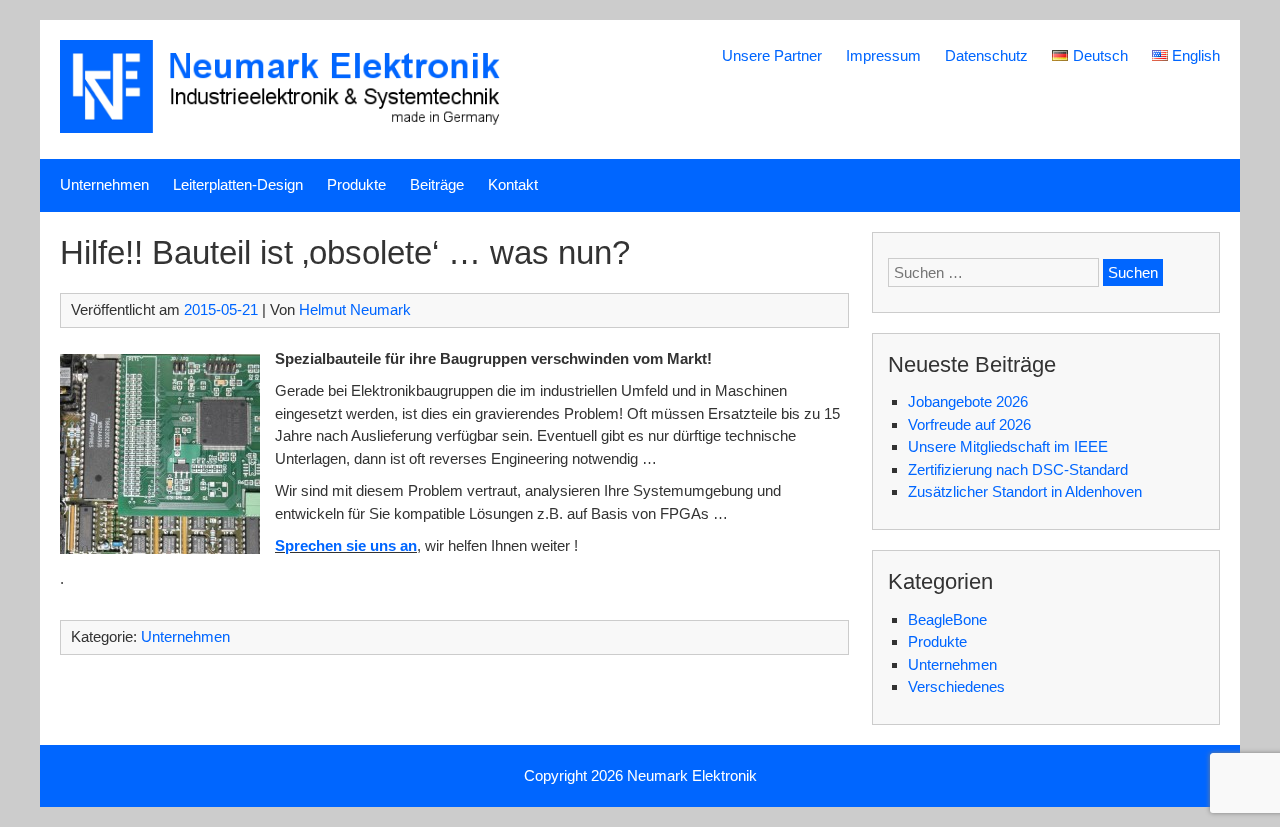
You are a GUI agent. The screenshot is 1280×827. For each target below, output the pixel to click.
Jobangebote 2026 (968, 401)
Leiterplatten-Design (238, 184)
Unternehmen (104, 184)
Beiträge (437, 184)
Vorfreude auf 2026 (969, 424)
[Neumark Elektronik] (292, 127)
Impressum (883, 55)
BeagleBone (947, 619)
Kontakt (513, 184)
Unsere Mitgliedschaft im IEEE (1008, 446)
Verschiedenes (956, 686)
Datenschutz (986, 55)
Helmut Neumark (355, 309)
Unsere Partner (772, 55)
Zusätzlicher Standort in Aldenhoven (1025, 491)
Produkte (356, 184)
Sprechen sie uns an (346, 545)
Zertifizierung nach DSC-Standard (1018, 469)
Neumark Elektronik (692, 775)
